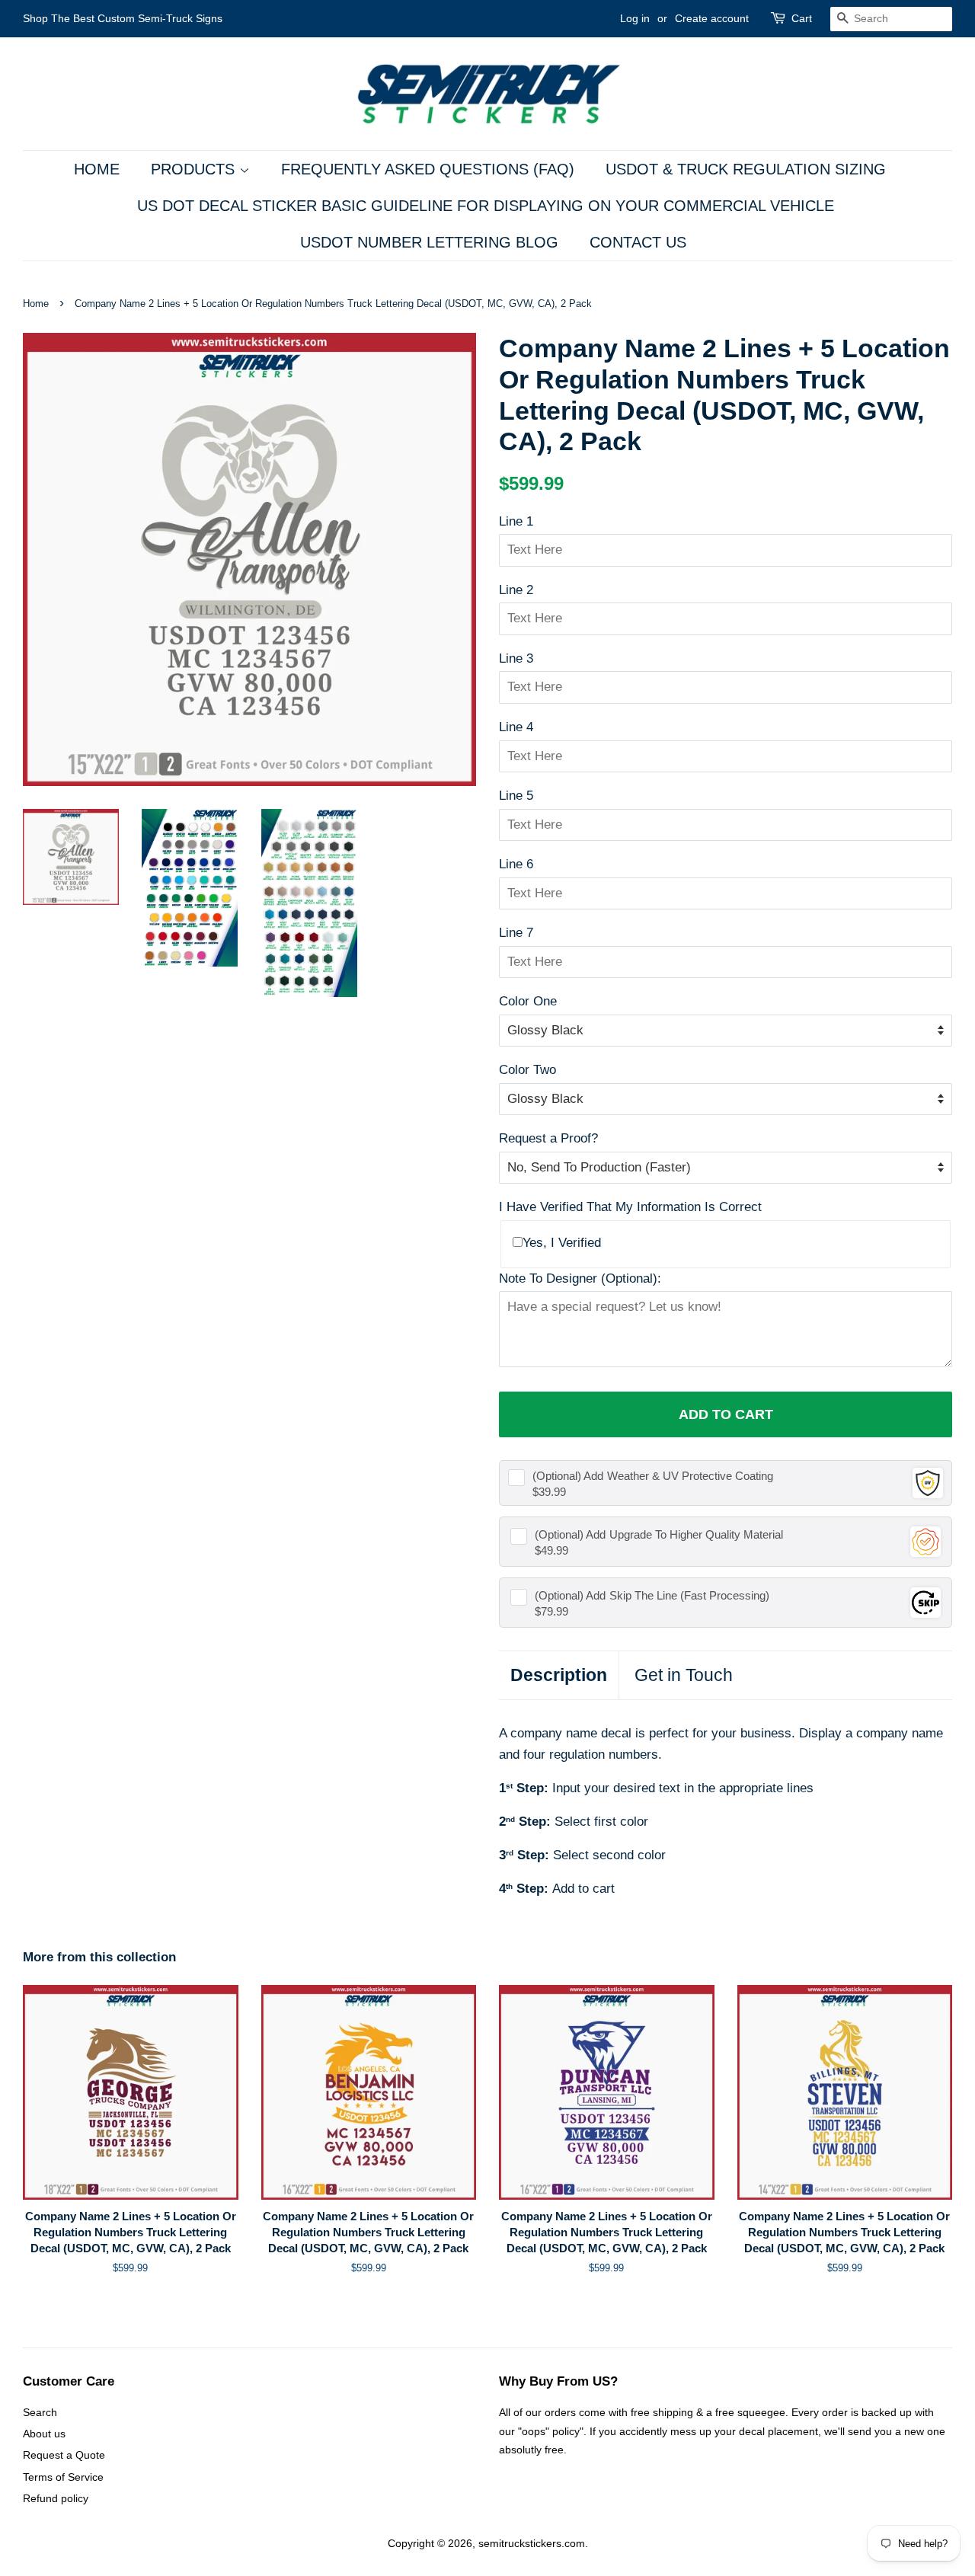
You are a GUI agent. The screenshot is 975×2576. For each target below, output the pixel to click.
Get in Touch (684, 1675)
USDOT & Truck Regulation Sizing (746, 169)
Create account (712, 18)
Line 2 (516, 590)
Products (195, 169)
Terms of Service (63, 2477)
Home (97, 169)
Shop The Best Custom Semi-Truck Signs (123, 18)
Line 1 (516, 521)
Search (40, 2412)
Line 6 (516, 864)
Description (559, 1675)
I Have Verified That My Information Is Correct (630, 1207)
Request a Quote (64, 2455)
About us (44, 2434)
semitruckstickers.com (532, 2543)
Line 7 (516, 933)
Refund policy (56, 2498)
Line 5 (516, 796)
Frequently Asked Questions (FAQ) (428, 169)
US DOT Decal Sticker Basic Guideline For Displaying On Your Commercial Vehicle (486, 206)
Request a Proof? (548, 1138)
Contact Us (638, 242)
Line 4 (516, 727)
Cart (802, 18)
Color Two (527, 1070)
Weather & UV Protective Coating (653, 1476)
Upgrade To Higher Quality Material (659, 1534)
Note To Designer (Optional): (580, 1278)
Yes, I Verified (562, 1243)
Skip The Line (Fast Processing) (652, 1595)
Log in (635, 18)
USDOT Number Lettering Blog (429, 242)
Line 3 (516, 658)
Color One (528, 1001)
